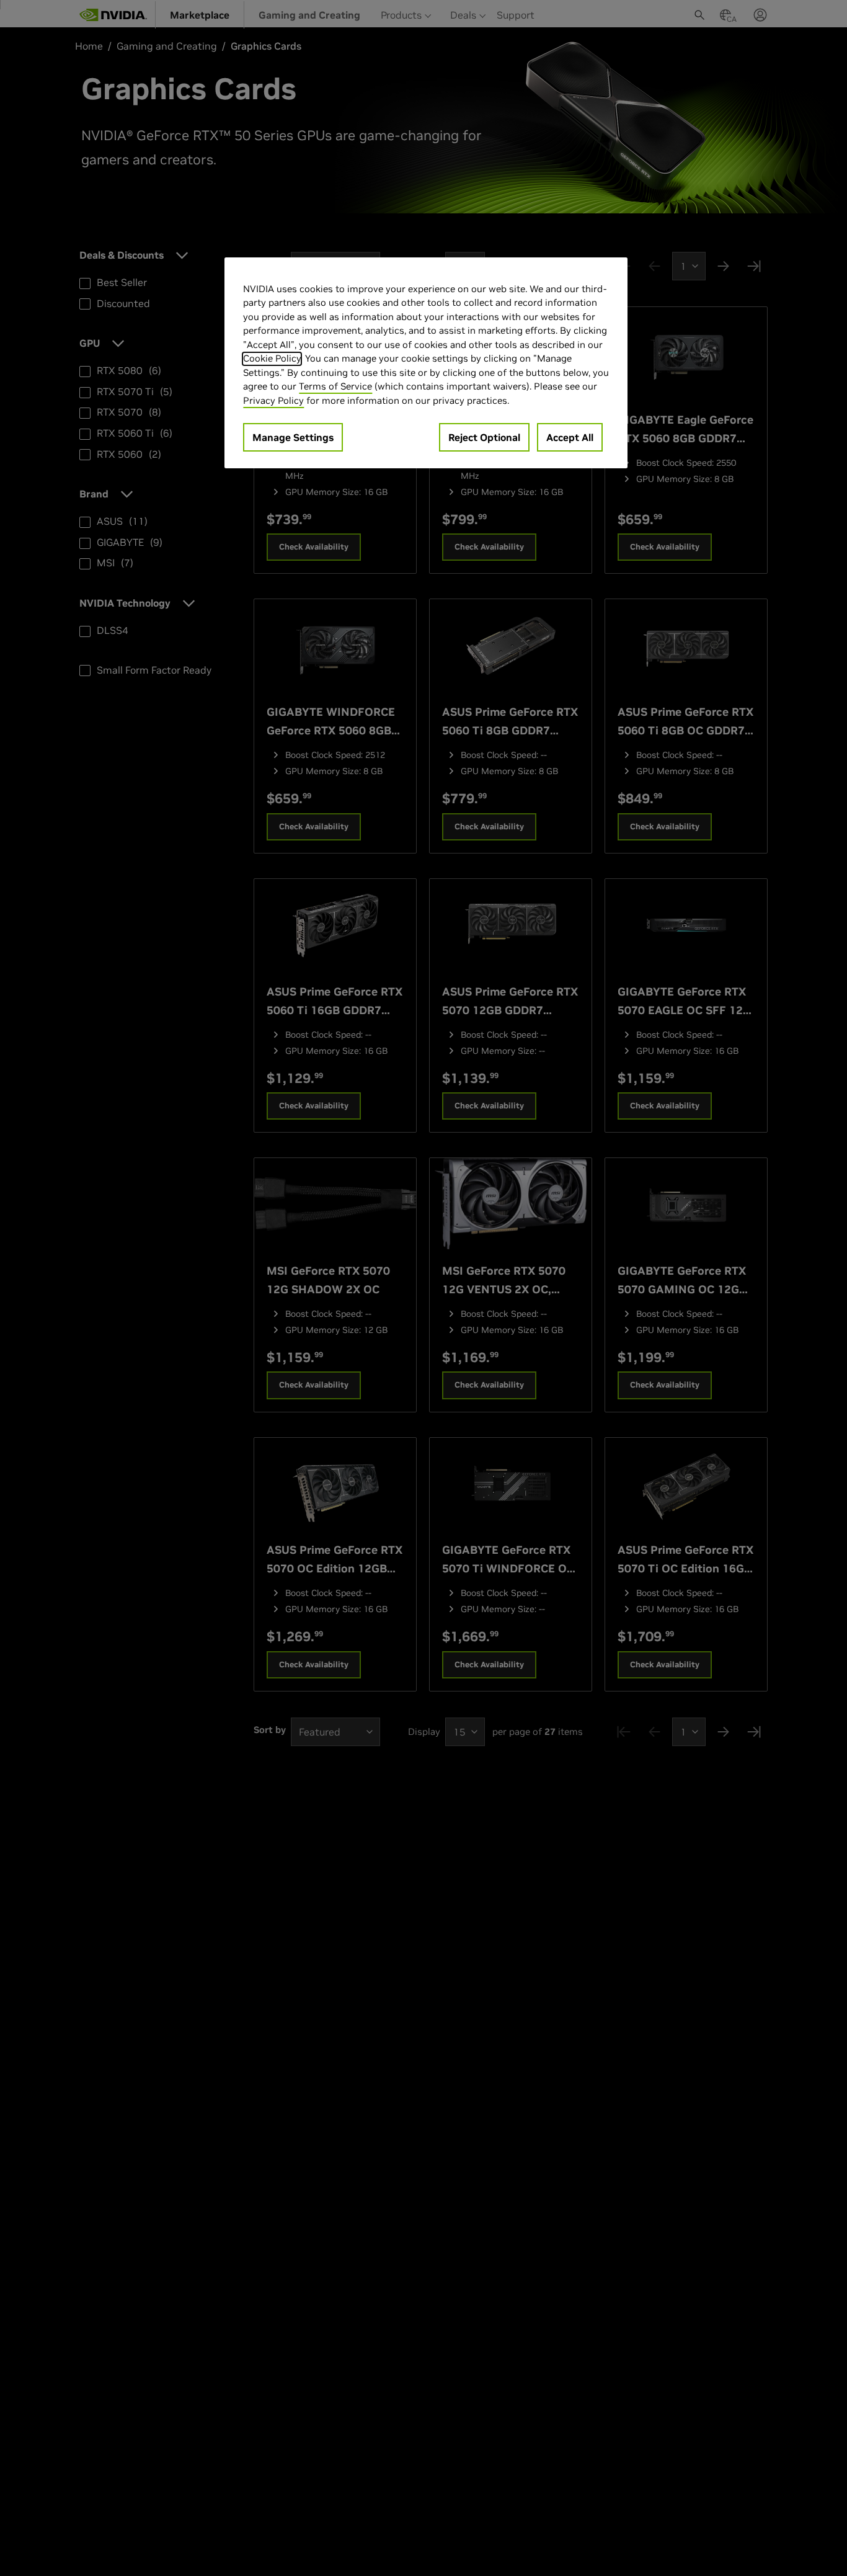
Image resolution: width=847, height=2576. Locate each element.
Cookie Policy (272, 359)
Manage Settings (293, 438)
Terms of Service (335, 387)
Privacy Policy (273, 400)
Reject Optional (484, 438)
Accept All (570, 438)
